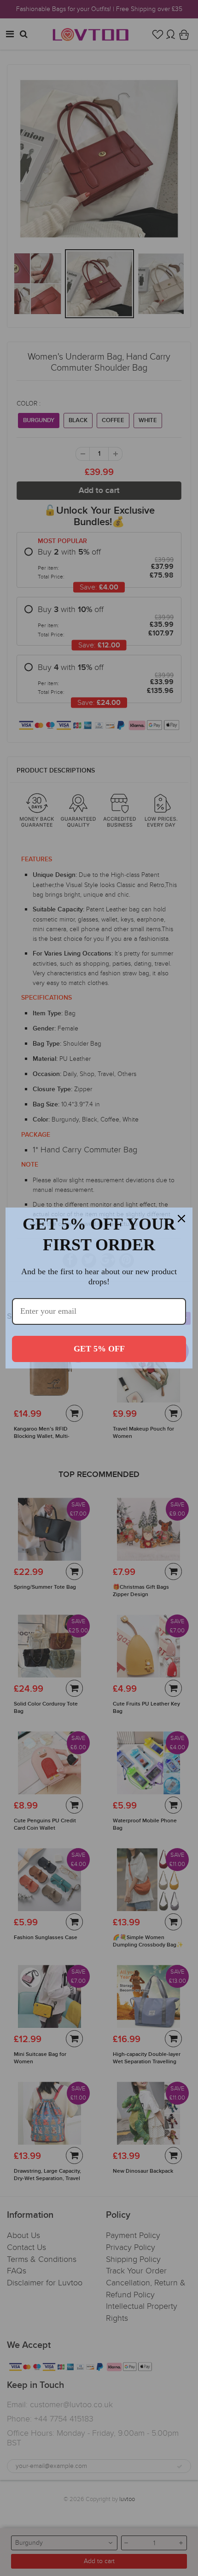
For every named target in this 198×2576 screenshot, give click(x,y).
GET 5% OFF (99, 1349)
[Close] (181, 1219)
